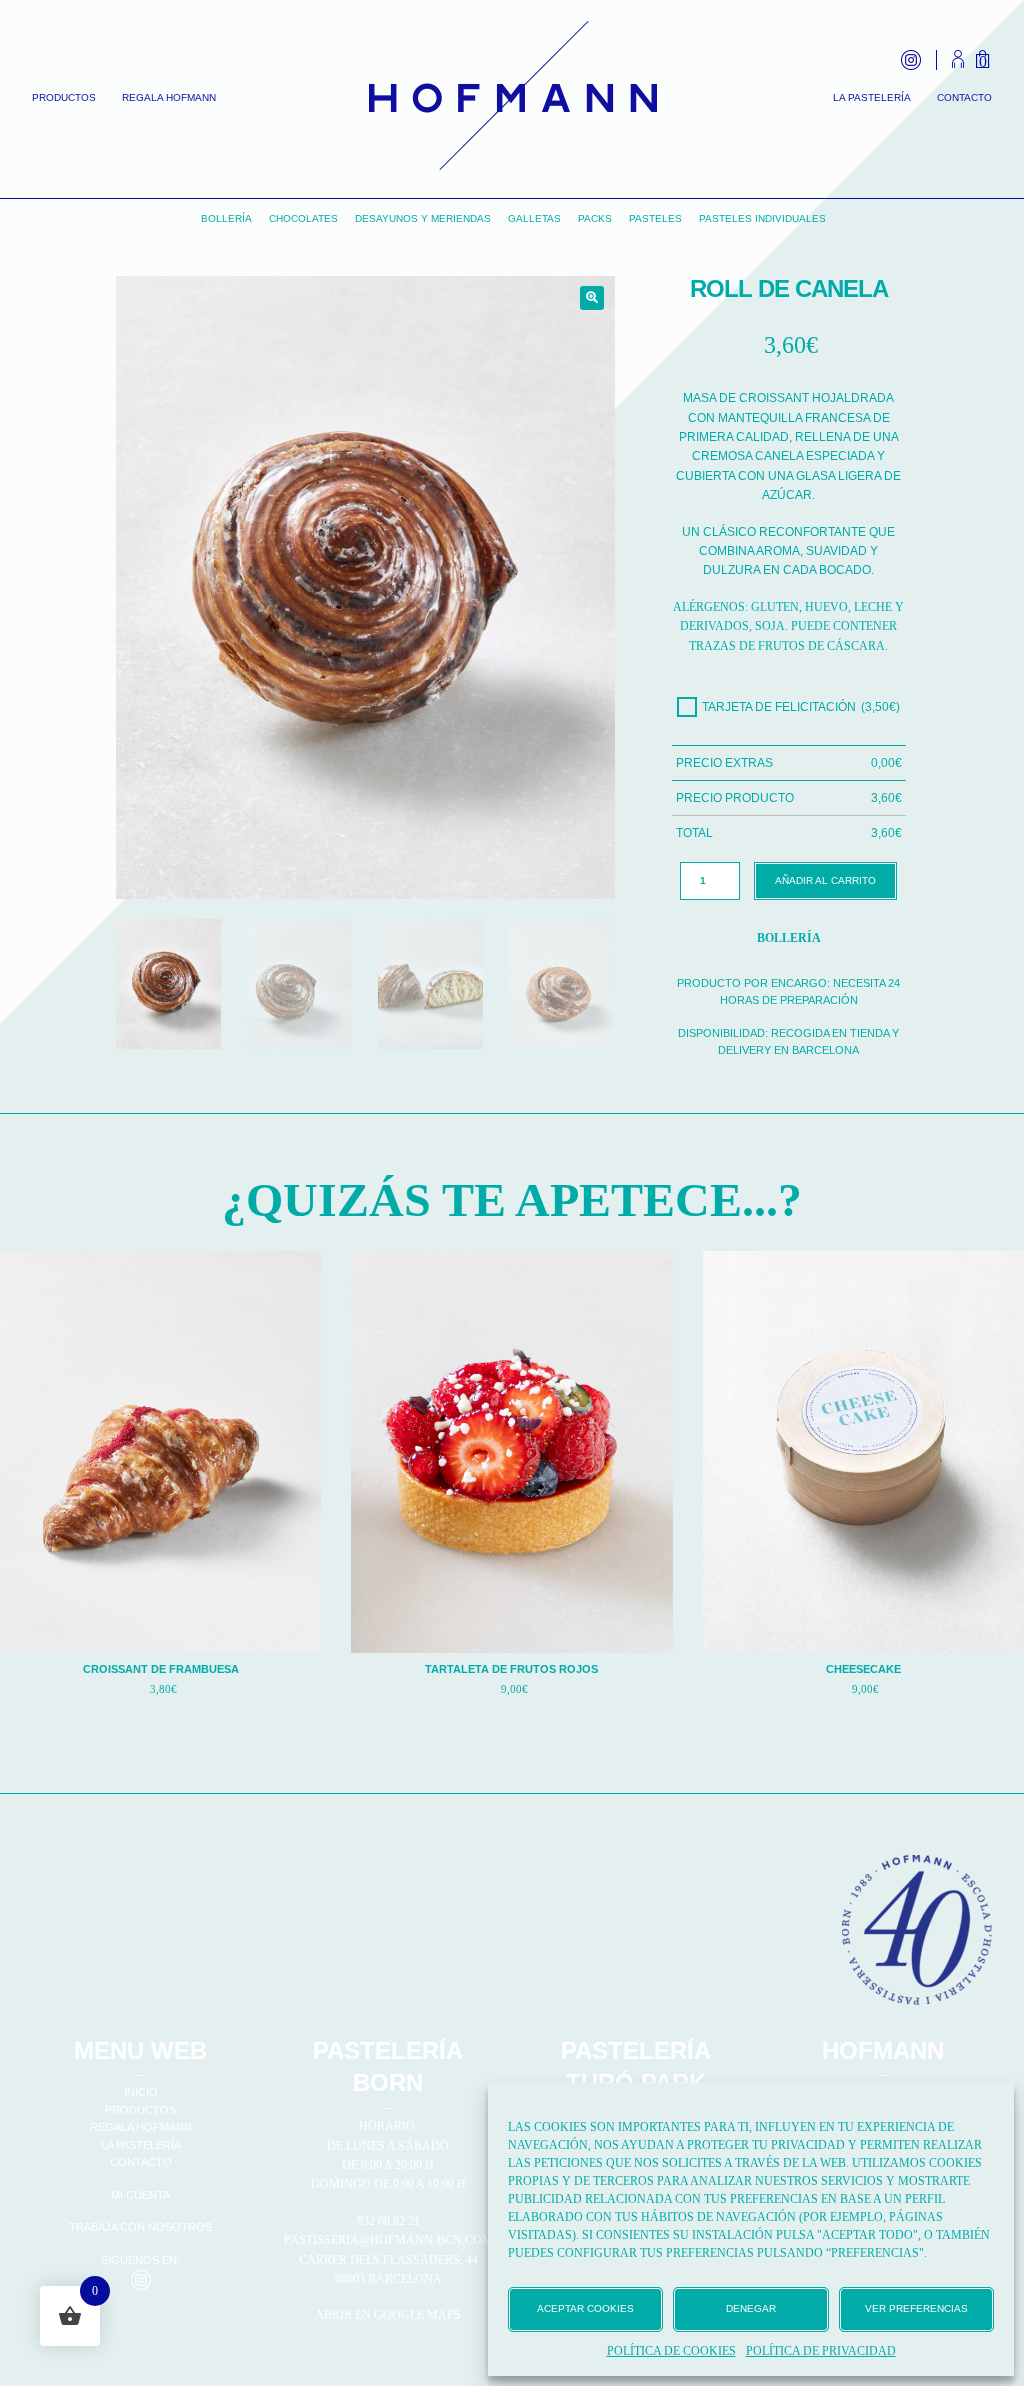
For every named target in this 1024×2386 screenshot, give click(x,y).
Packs (595, 218)
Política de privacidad (821, 2351)
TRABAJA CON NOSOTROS (140, 2227)
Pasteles (655, 218)
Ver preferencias (916, 2308)
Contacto (964, 98)
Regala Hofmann (169, 98)
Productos (64, 98)
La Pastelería (872, 98)
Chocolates (303, 218)
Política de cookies (671, 2351)
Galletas (534, 218)
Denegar (751, 2308)
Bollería (226, 218)
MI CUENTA (140, 2195)
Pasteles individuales (762, 218)
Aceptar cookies (585, 2308)
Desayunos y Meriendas (423, 218)
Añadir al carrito (825, 880)
